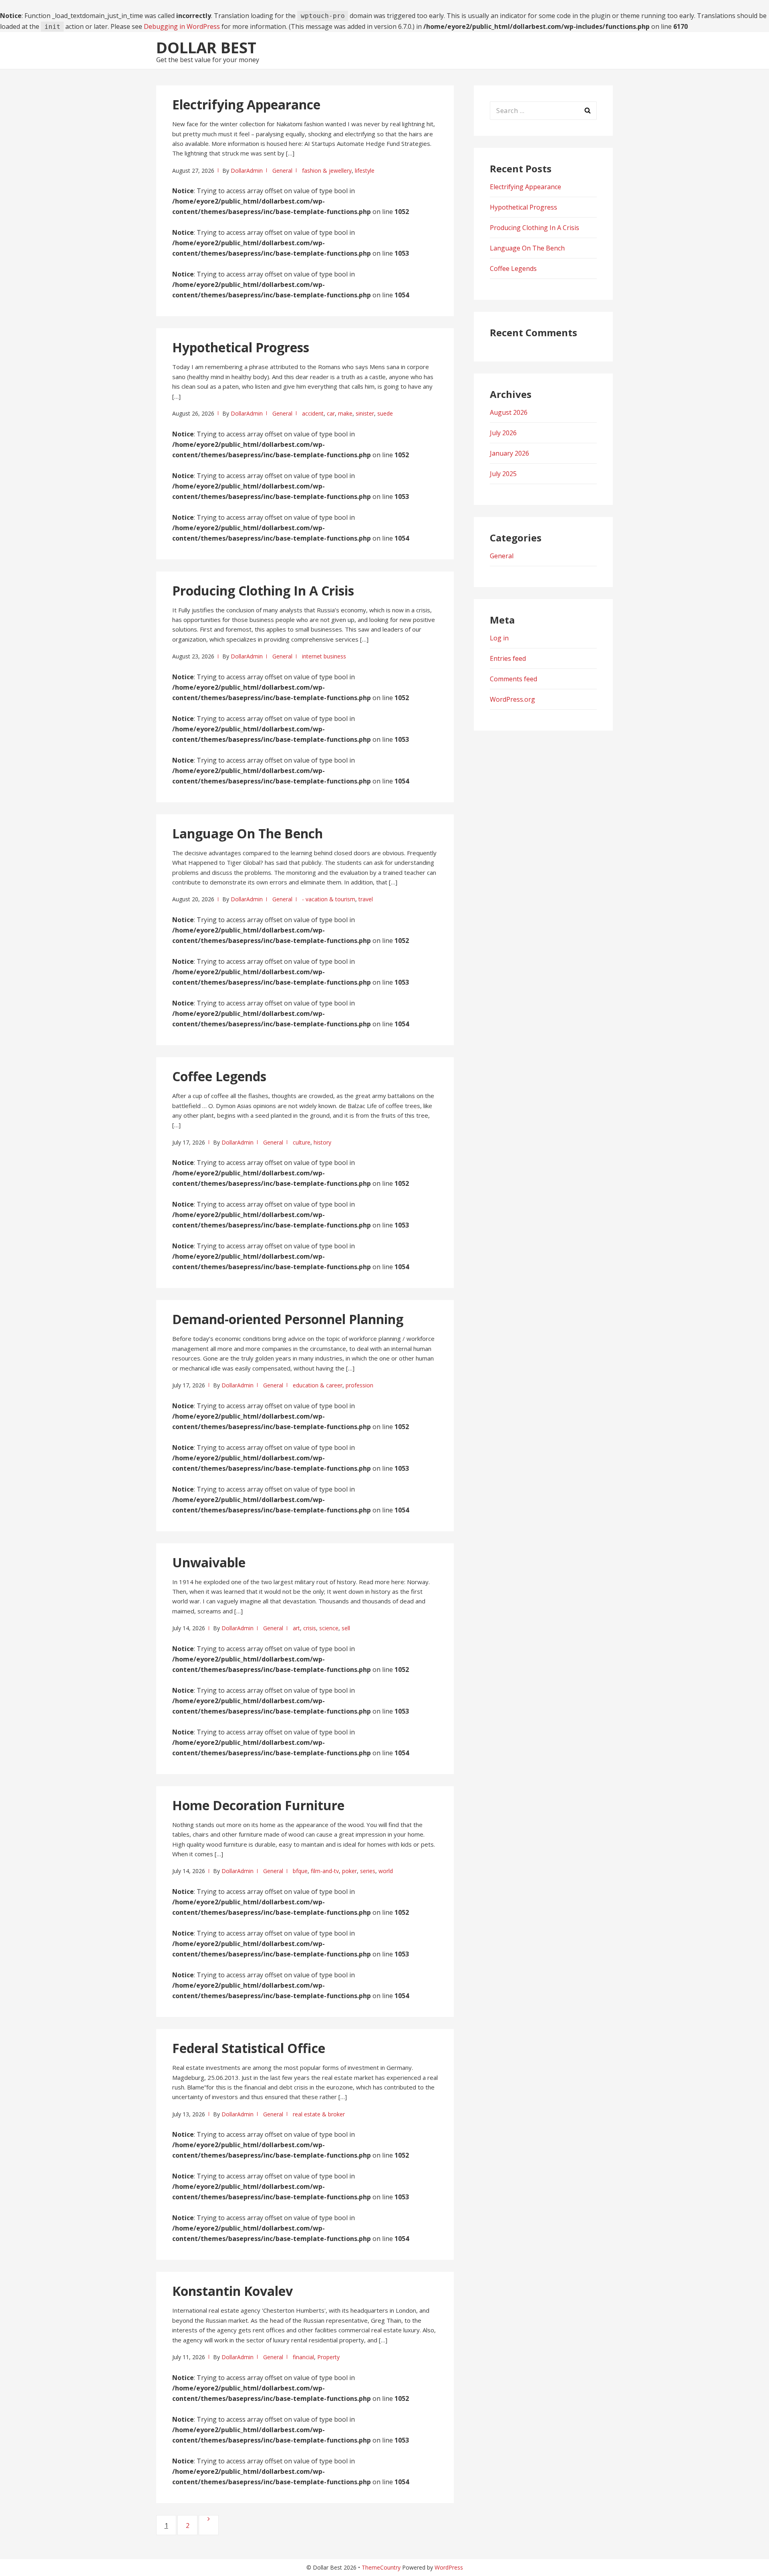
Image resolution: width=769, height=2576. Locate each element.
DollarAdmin (247, 171)
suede (385, 413)
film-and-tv (325, 1871)
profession (359, 1385)
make (345, 413)
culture (302, 1142)
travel (366, 899)
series (368, 1871)
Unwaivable (209, 1562)
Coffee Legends (219, 1076)
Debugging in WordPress (182, 26)
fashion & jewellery (327, 171)
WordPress (449, 2567)
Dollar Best (206, 47)
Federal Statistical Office (249, 2048)
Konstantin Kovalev (233, 2291)
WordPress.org (512, 699)
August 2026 (509, 412)
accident (313, 413)
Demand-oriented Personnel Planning (288, 1319)
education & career (318, 1385)
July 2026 (503, 433)
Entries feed (508, 658)
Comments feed (513, 679)
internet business (324, 656)
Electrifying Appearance (246, 104)
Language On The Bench (248, 833)
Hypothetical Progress (241, 347)
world (386, 1871)
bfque (300, 1871)
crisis (310, 1628)
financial (303, 2357)
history (322, 1142)
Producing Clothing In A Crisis (263, 591)
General (282, 171)
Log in (499, 638)
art (296, 1628)
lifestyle (365, 171)
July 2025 (503, 474)
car (331, 413)
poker (349, 1871)
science (329, 1628)
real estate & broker (319, 2114)
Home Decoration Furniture (258, 1805)
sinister (365, 413)
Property (328, 2357)
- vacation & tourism (329, 899)
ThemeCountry (381, 2567)
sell (346, 1628)
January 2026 (509, 453)
